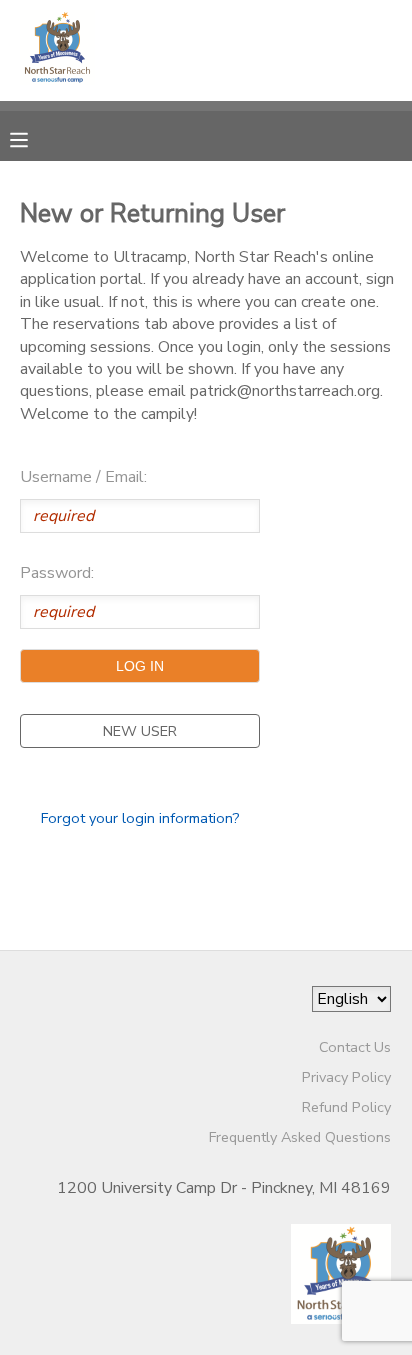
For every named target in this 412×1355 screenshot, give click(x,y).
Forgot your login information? (140, 818)
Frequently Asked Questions (300, 1137)
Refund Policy (346, 1107)
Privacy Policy (346, 1077)
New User (140, 731)
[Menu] (34, 138)
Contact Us (355, 1047)
